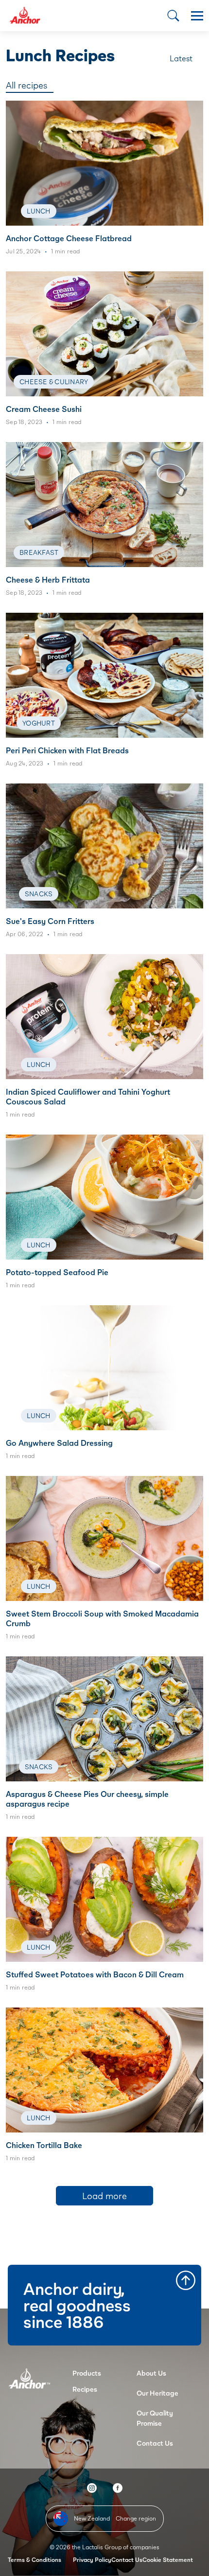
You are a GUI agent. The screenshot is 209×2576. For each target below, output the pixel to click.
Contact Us (155, 2443)
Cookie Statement (168, 2560)
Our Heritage (157, 2393)
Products (87, 2373)
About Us (151, 2373)
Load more (104, 2196)
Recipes (85, 2389)
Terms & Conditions (35, 2560)
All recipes (26, 85)
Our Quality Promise (155, 2418)
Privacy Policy (92, 2560)
